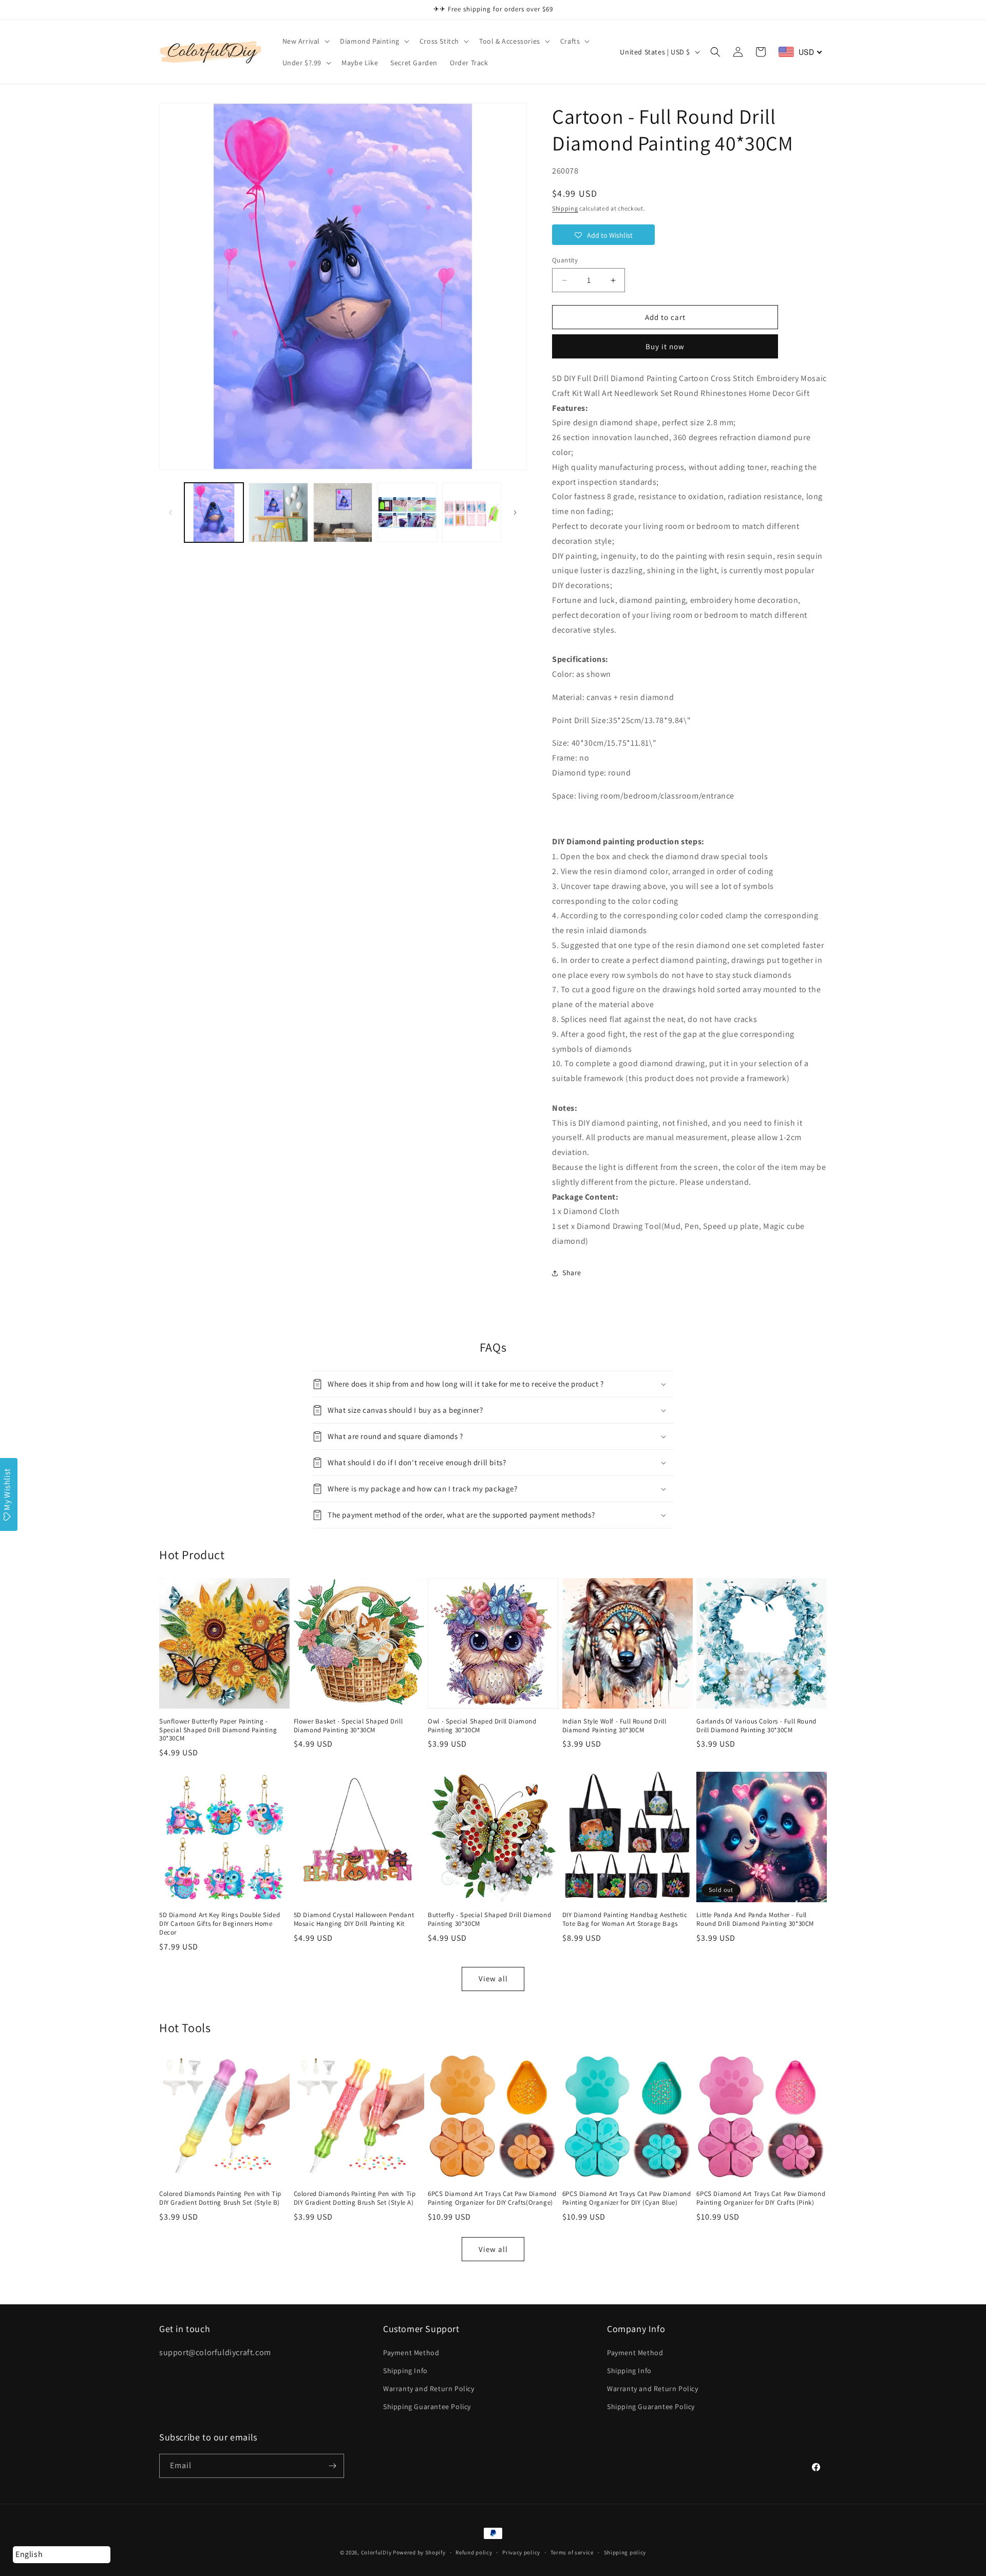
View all (493, 1978)
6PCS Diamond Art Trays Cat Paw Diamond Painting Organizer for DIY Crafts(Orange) (492, 2198)
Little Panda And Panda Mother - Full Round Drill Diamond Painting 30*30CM (755, 1919)
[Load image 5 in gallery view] (472, 512)
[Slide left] (170, 513)
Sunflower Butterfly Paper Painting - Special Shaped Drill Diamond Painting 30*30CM (218, 1730)
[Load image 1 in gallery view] (214, 512)
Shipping (565, 208)
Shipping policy (625, 2552)
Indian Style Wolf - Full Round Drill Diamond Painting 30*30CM (614, 1726)
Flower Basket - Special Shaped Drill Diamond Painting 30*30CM (348, 1726)
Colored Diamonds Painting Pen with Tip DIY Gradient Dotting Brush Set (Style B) (220, 2198)
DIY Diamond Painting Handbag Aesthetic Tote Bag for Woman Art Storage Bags (625, 1919)
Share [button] (572, 1273)
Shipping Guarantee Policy (427, 2407)
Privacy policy (521, 2552)
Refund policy (474, 2552)
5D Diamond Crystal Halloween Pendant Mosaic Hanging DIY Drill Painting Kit (354, 1919)
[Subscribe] (332, 2466)
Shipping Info (405, 2371)
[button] (305, 41)
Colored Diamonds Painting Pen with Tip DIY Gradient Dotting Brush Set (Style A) (355, 2198)
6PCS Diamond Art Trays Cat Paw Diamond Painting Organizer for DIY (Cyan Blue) (627, 2198)
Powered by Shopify (419, 2552)
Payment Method (411, 2353)
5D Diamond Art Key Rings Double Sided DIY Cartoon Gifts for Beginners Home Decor (220, 1924)
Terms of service (572, 2552)
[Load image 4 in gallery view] (407, 512)
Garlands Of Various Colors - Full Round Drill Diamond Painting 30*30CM (756, 1726)
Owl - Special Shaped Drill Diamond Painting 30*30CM (482, 1726)
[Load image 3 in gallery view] (343, 512)
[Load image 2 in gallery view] (278, 512)
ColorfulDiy (376, 2552)
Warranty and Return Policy (429, 2389)
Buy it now (665, 346)
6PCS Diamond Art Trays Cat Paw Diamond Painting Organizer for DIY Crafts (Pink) (761, 2198)
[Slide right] (515, 513)
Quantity (565, 260)
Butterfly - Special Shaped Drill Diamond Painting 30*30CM (489, 1919)
